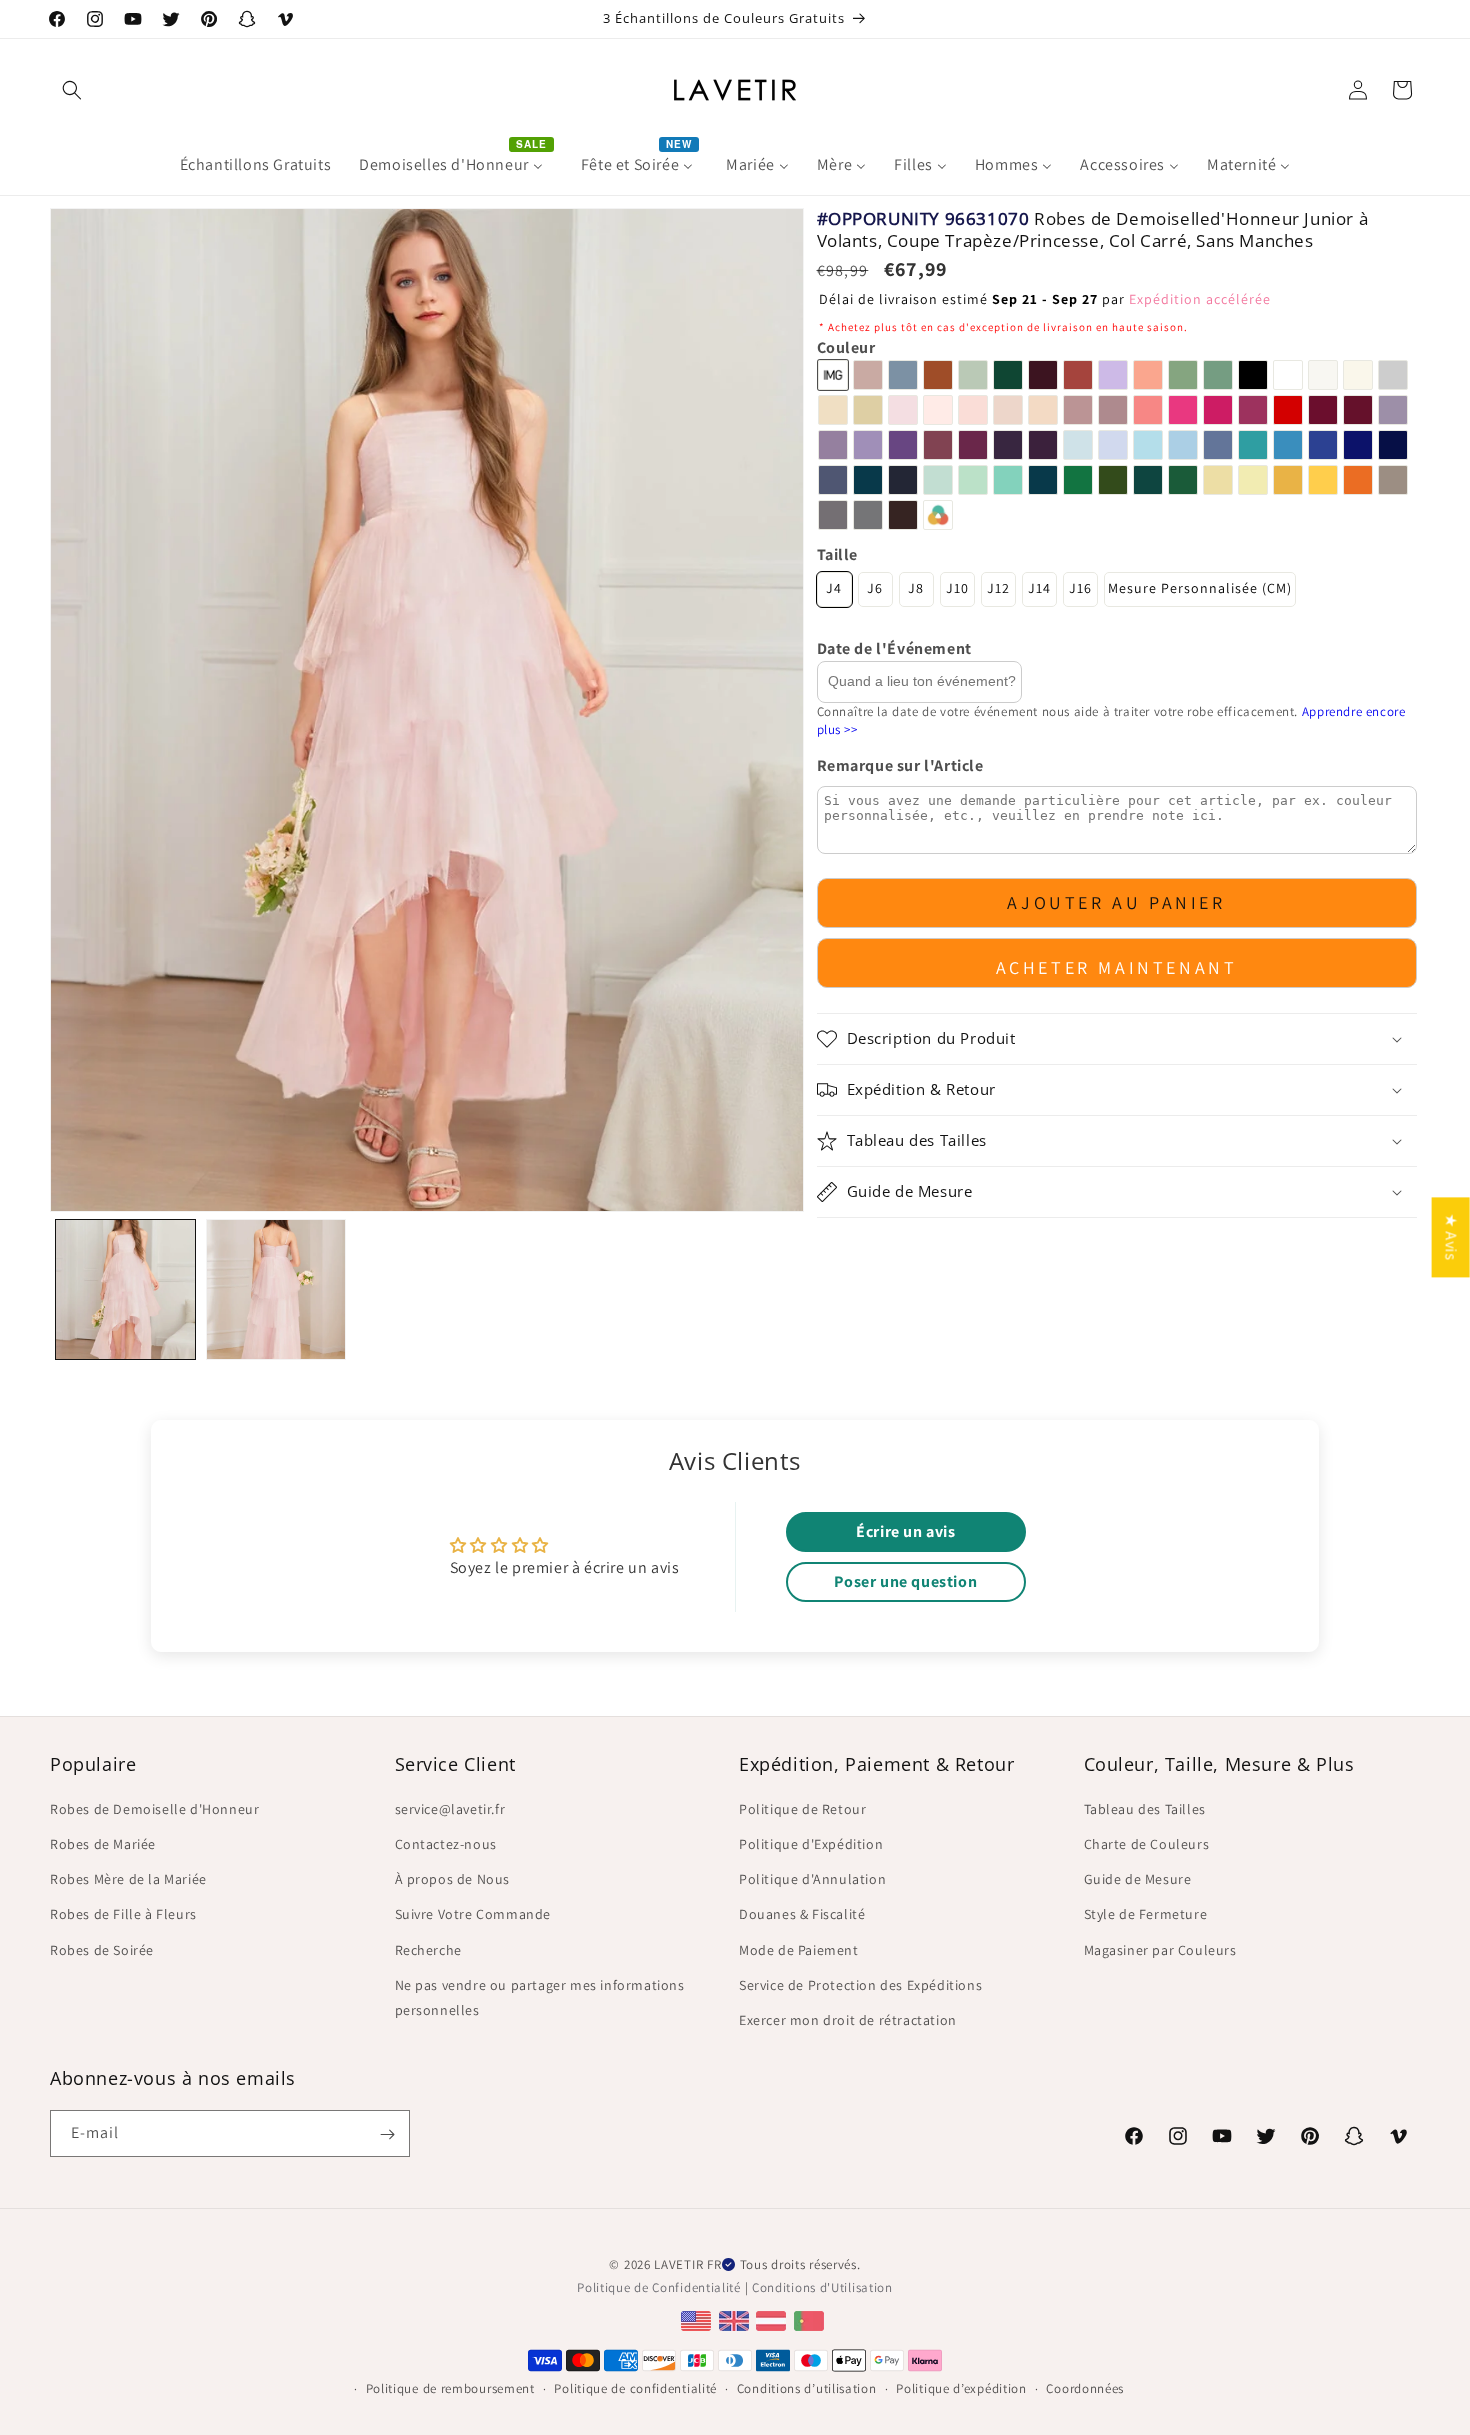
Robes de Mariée (103, 1843)
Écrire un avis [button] (905, 1531)
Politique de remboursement (450, 2387)
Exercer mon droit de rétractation (848, 2019)
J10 (957, 589)
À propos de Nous (453, 1878)
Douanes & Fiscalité (802, 1914)
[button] (72, 90)
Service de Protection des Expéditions (860, 1984)
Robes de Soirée (102, 1949)
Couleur (846, 347)
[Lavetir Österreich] (773, 2319)
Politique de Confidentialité (659, 2286)
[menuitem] (256, 165)
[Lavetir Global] (698, 2319)
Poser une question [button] (905, 1581)
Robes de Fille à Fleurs (123, 1914)
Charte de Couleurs (1147, 1843)
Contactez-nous (446, 1843)
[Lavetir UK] (736, 2319)
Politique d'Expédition (811, 1843)
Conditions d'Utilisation (822, 2286)
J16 (1080, 589)
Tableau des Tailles (1145, 1808)
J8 (916, 589)
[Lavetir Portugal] (811, 2319)
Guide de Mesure (1138, 1878)
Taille (838, 554)
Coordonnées (1085, 2387)
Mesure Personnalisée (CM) (1200, 589)
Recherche (428, 1949)
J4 (834, 589)
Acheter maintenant (1117, 967)
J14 (1039, 589)
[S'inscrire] (387, 2134)
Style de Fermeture (1146, 1914)
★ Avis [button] (1451, 1237)
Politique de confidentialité (635, 2387)
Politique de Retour (802, 1808)
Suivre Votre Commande (473, 1914)
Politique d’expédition (961, 2387)
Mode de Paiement (799, 1949)
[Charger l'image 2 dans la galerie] (276, 1289)
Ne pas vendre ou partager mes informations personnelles (540, 1996)
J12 (998, 589)
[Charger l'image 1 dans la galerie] (125, 1289)
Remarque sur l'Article (900, 766)
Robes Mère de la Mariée (128, 1878)
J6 (875, 589)
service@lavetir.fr (450, 1808)
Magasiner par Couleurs (1160, 1949)
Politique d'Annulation (812, 1878)
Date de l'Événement (894, 649)
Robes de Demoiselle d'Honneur (154, 1808)
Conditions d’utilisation (807, 2387)
